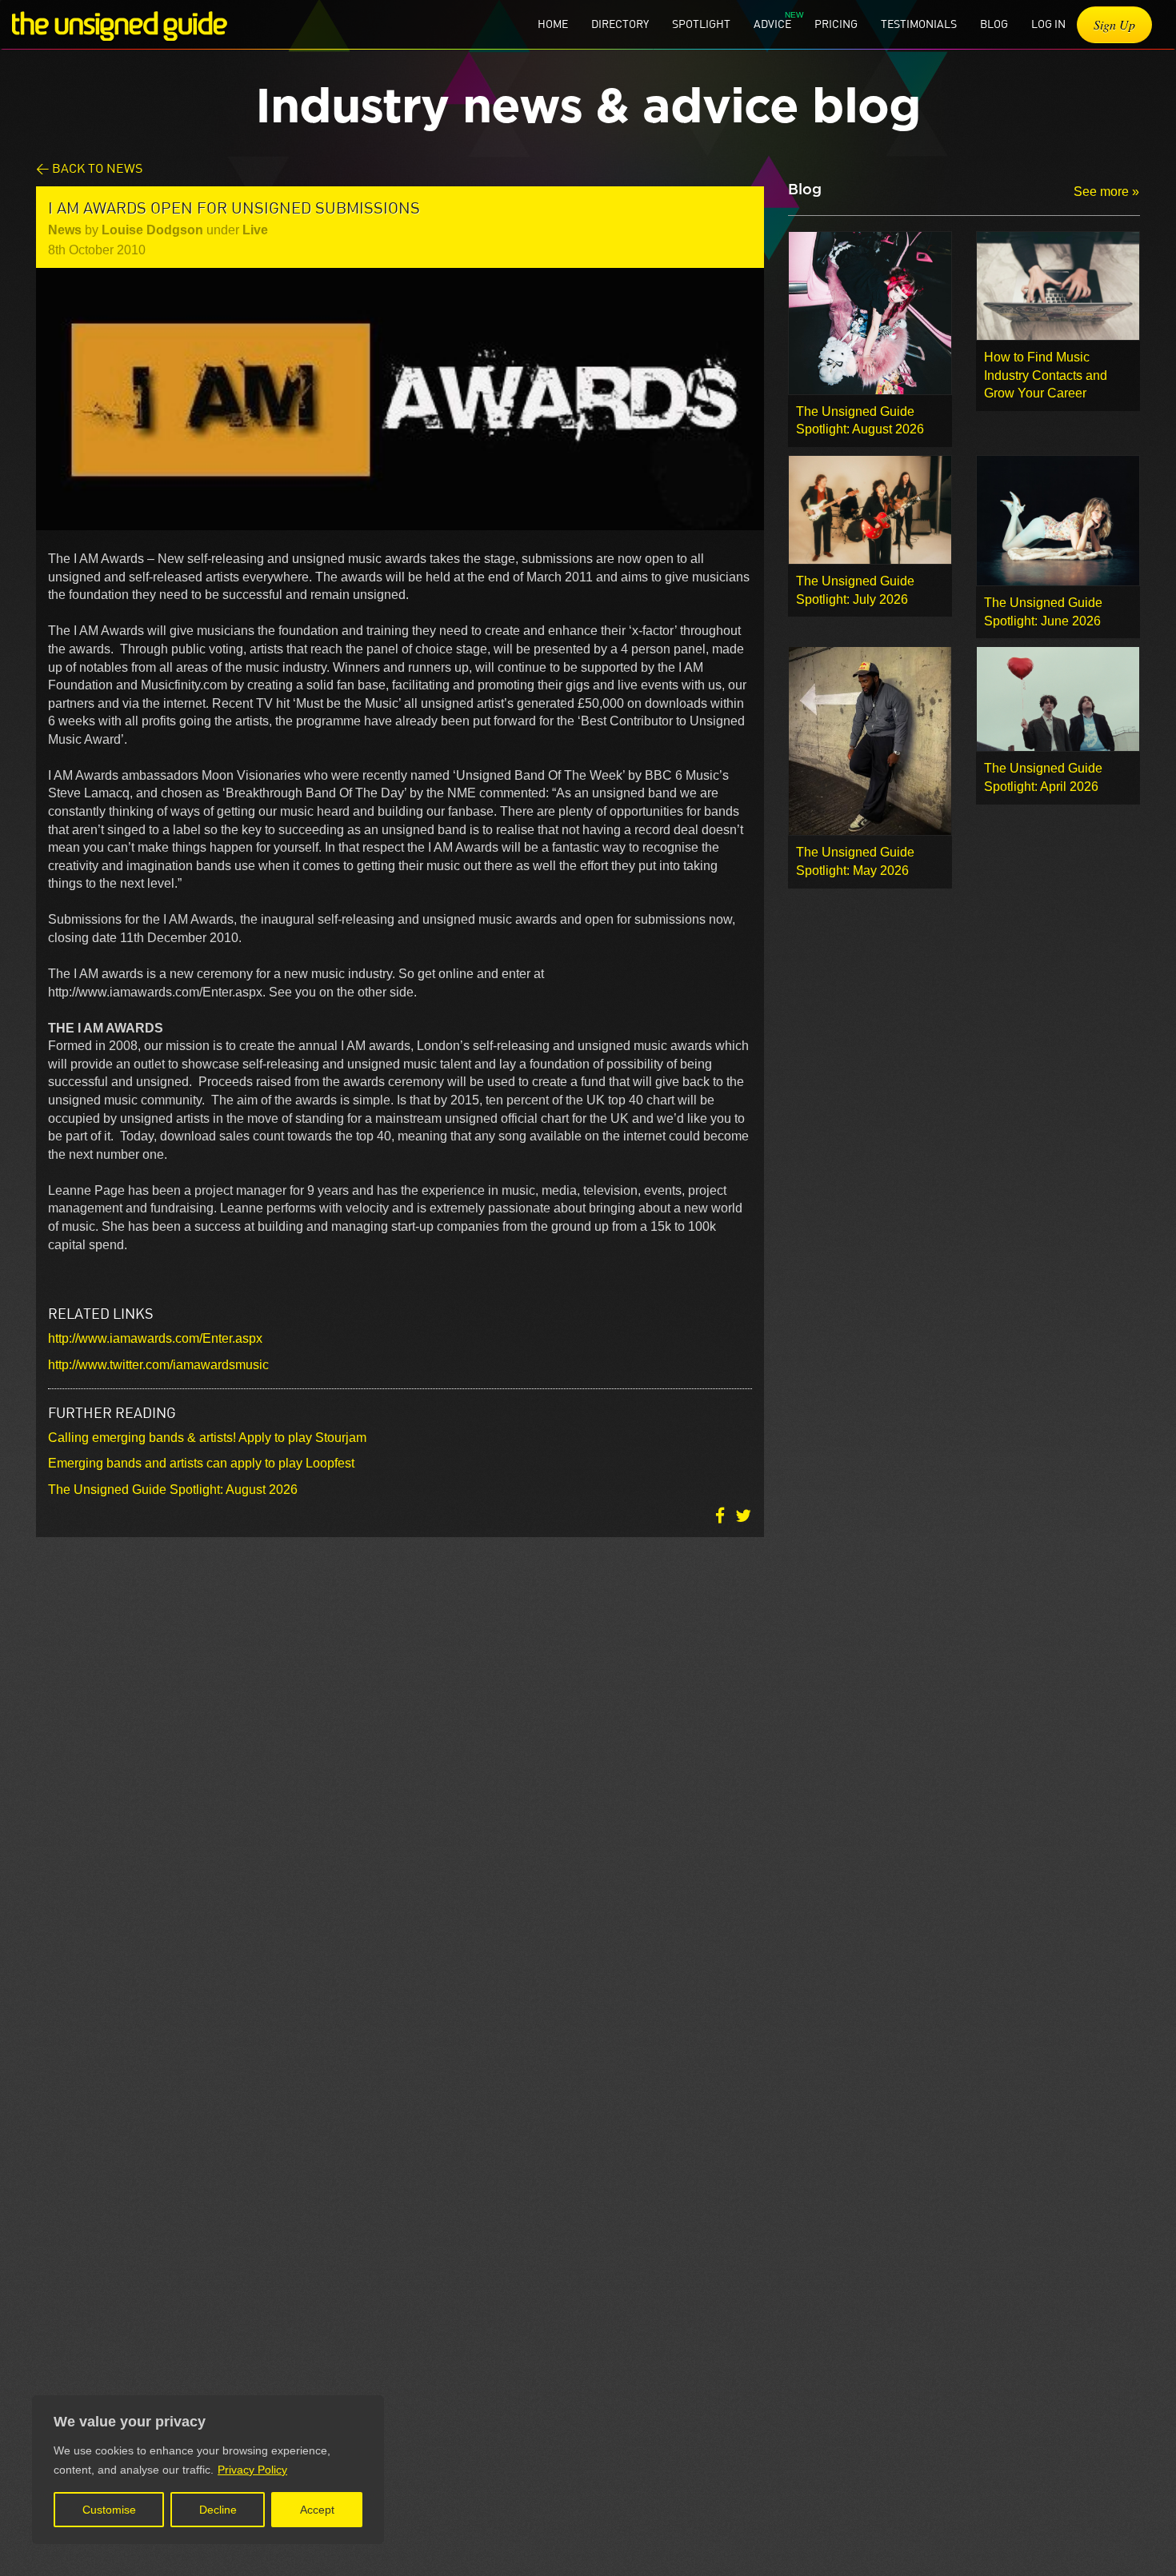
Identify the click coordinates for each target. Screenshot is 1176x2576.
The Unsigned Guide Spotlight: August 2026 (173, 1490)
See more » (1106, 192)
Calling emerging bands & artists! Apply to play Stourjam (207, 1438)
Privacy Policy (252, 2470)
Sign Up (1114, 24)
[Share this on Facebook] (722, 1516)
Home (553, 24)
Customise (109, 2510)
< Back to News (89, 168)
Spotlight (701, 24)
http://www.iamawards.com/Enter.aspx (155, 1338)
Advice (772, 24)
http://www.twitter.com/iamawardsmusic (158, 1365)
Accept (317, 2510)
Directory (620, 24)
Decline (218, 2510)
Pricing (836, 24)
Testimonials (919, 24)
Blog (994, 24)
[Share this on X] (743, 1516)
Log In (1048, 24)
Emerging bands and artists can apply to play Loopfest (201, 1463)
